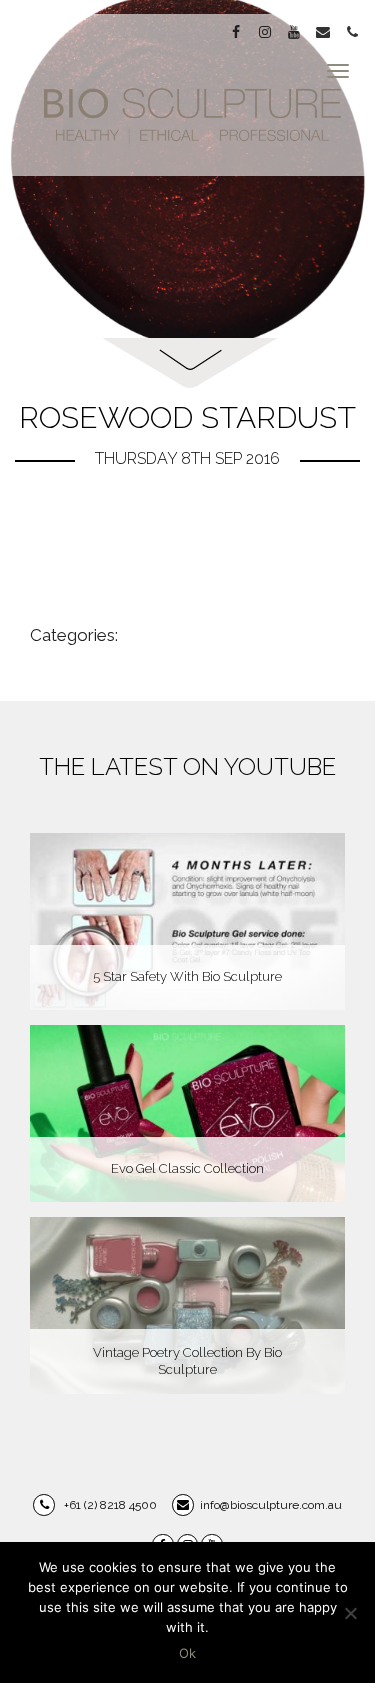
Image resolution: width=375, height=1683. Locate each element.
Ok (187, 1653)
